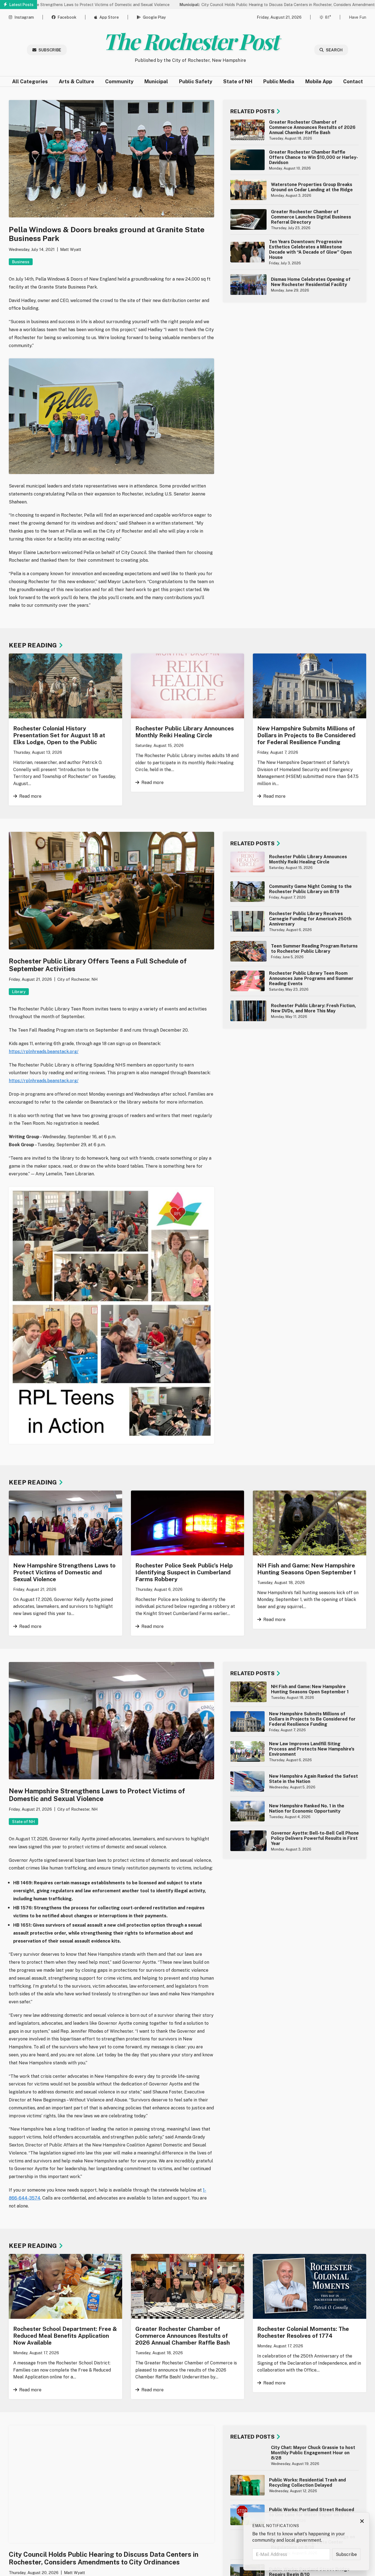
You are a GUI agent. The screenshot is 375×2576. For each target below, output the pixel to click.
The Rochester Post (190, 41)
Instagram (24, 17)
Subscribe (50, 50)
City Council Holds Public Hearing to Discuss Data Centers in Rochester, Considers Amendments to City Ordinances (230, 5)
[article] (295, 130)
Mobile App (319, 81)
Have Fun (358, 17)
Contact (353, 81)
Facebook (67, 17)
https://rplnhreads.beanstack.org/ (44, 1052)
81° (328, 17)
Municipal (156, 81)
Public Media (279, 81)
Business (21, 262)
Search (334, 50)
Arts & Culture (76, 81)
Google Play (154, 17)
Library (19, 992)
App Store (109, 17)
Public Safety (196, 81)
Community (119, 81)
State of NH (238, 81)
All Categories (30, 81)
